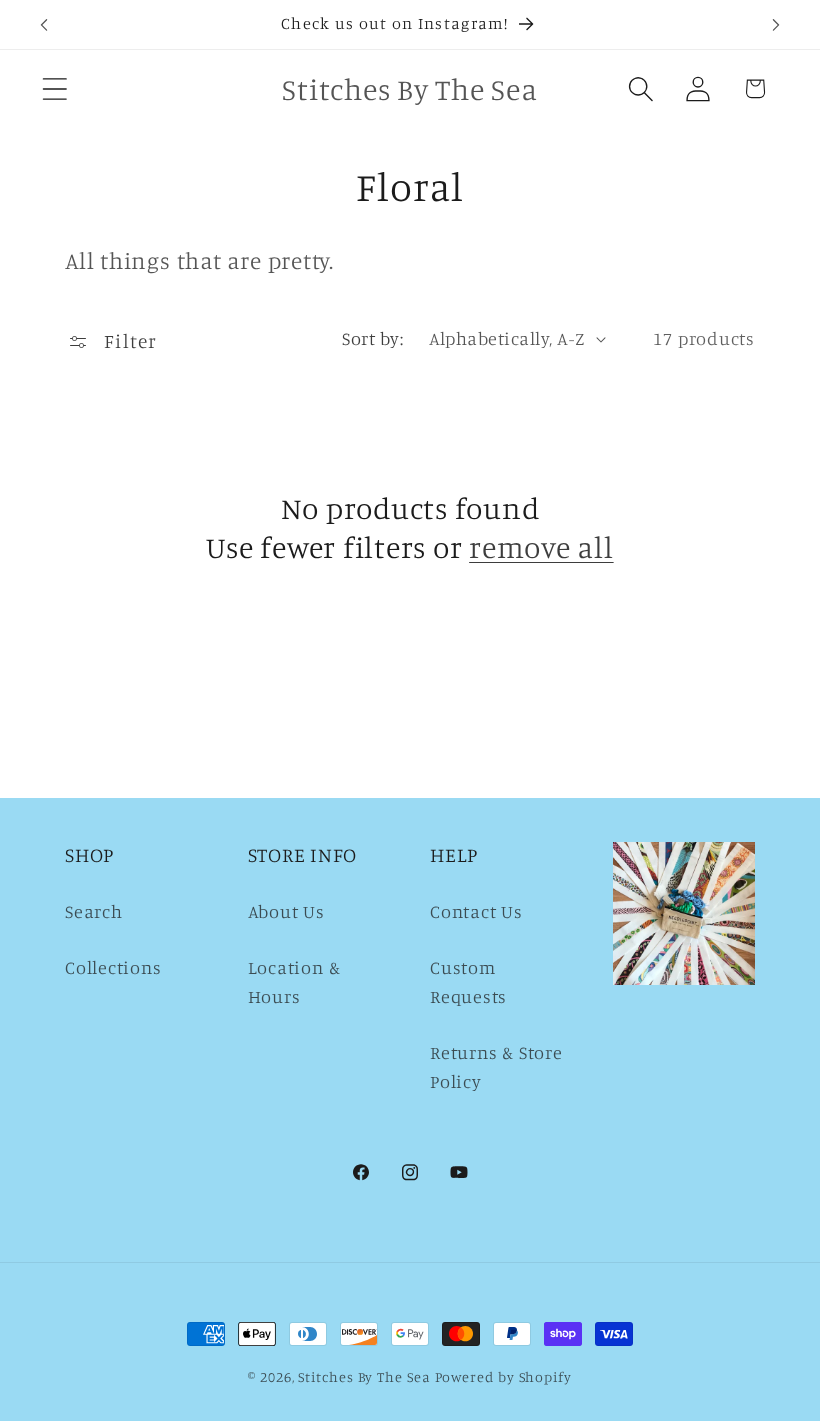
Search (94, 911)
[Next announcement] (776, 25)
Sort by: (372, 338)
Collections (113, 967)
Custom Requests (468, 981)
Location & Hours (294, 981)
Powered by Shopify (503, 1376)
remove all (541, 547)
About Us (286, 911)
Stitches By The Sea (364, 1376)
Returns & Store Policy (496, 1066)
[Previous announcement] (44, 25)
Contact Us (476, 911)
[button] (54, 88)
